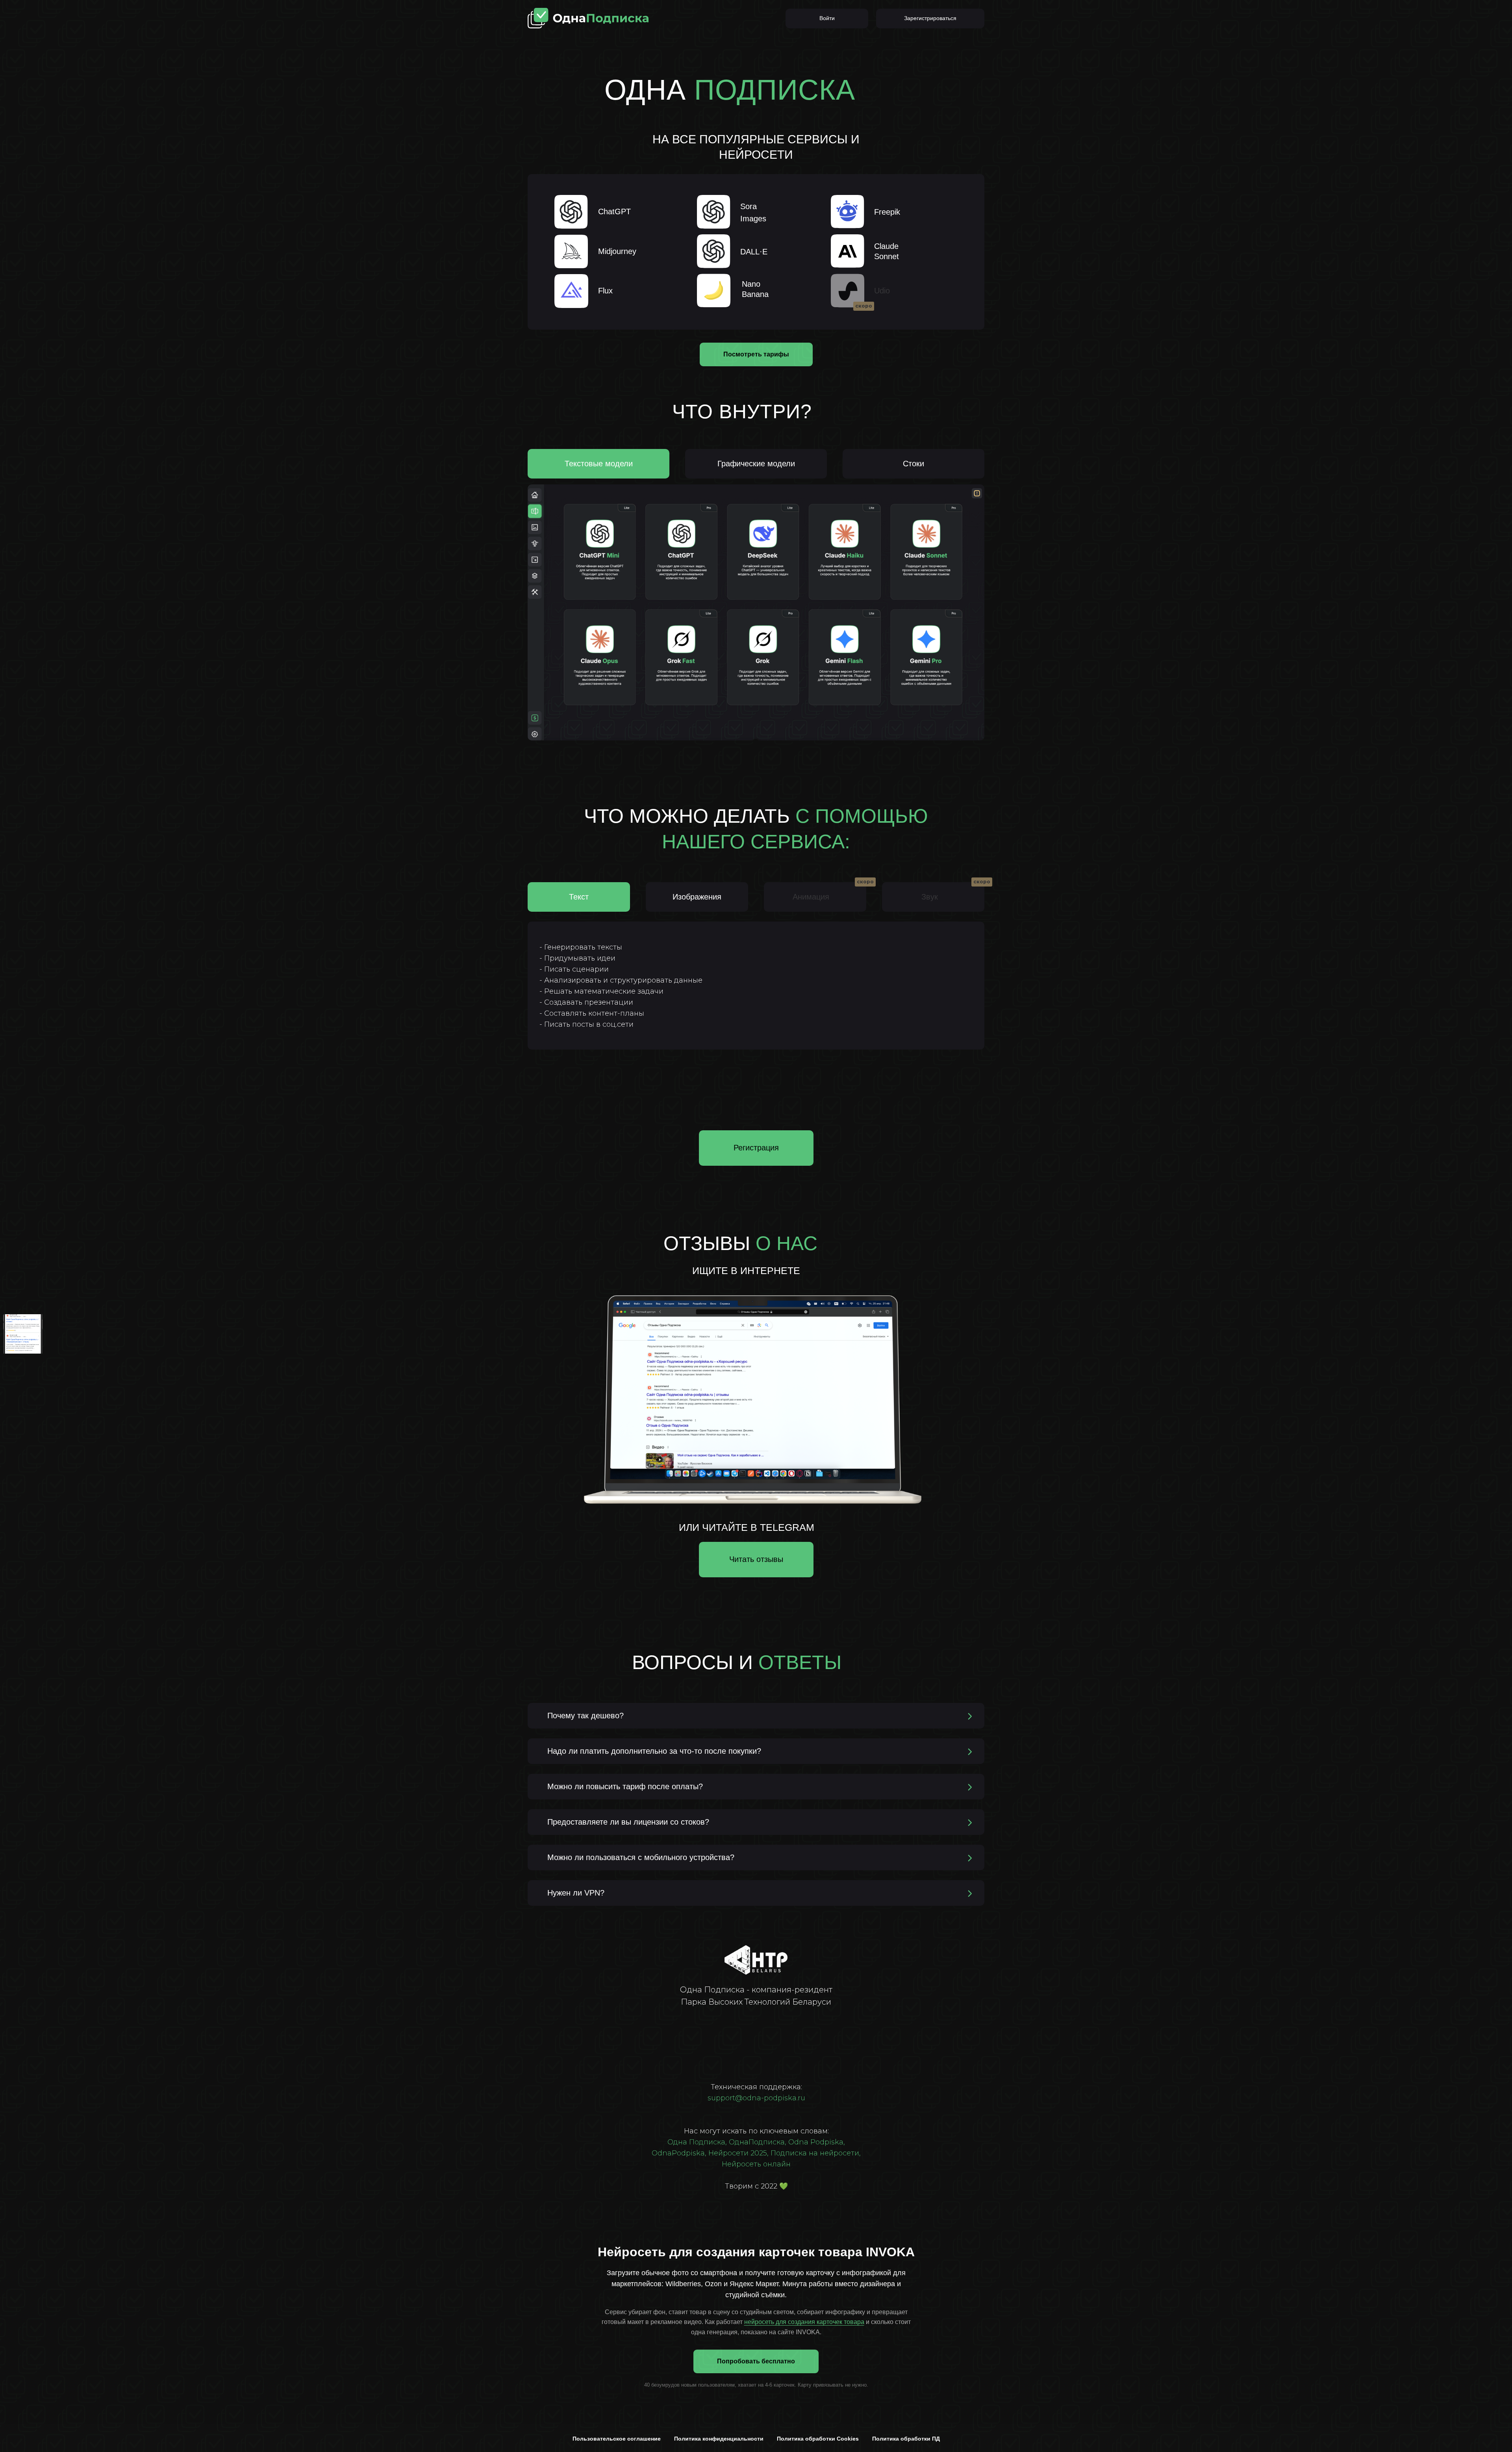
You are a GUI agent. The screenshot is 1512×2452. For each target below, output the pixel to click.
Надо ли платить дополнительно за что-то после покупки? (654, 1751)
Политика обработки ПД (906, 2439)
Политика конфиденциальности (719, 2439)
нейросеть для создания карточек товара (804, 2322)
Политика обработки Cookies (818, 2439)
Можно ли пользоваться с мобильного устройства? (641, 1857)
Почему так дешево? (586, 1716)
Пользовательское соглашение (617, 2439)
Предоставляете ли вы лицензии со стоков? (628, 1822)
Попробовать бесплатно (756, 2361)
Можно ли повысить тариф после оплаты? (625, 1786)
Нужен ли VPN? (576, 1893)
